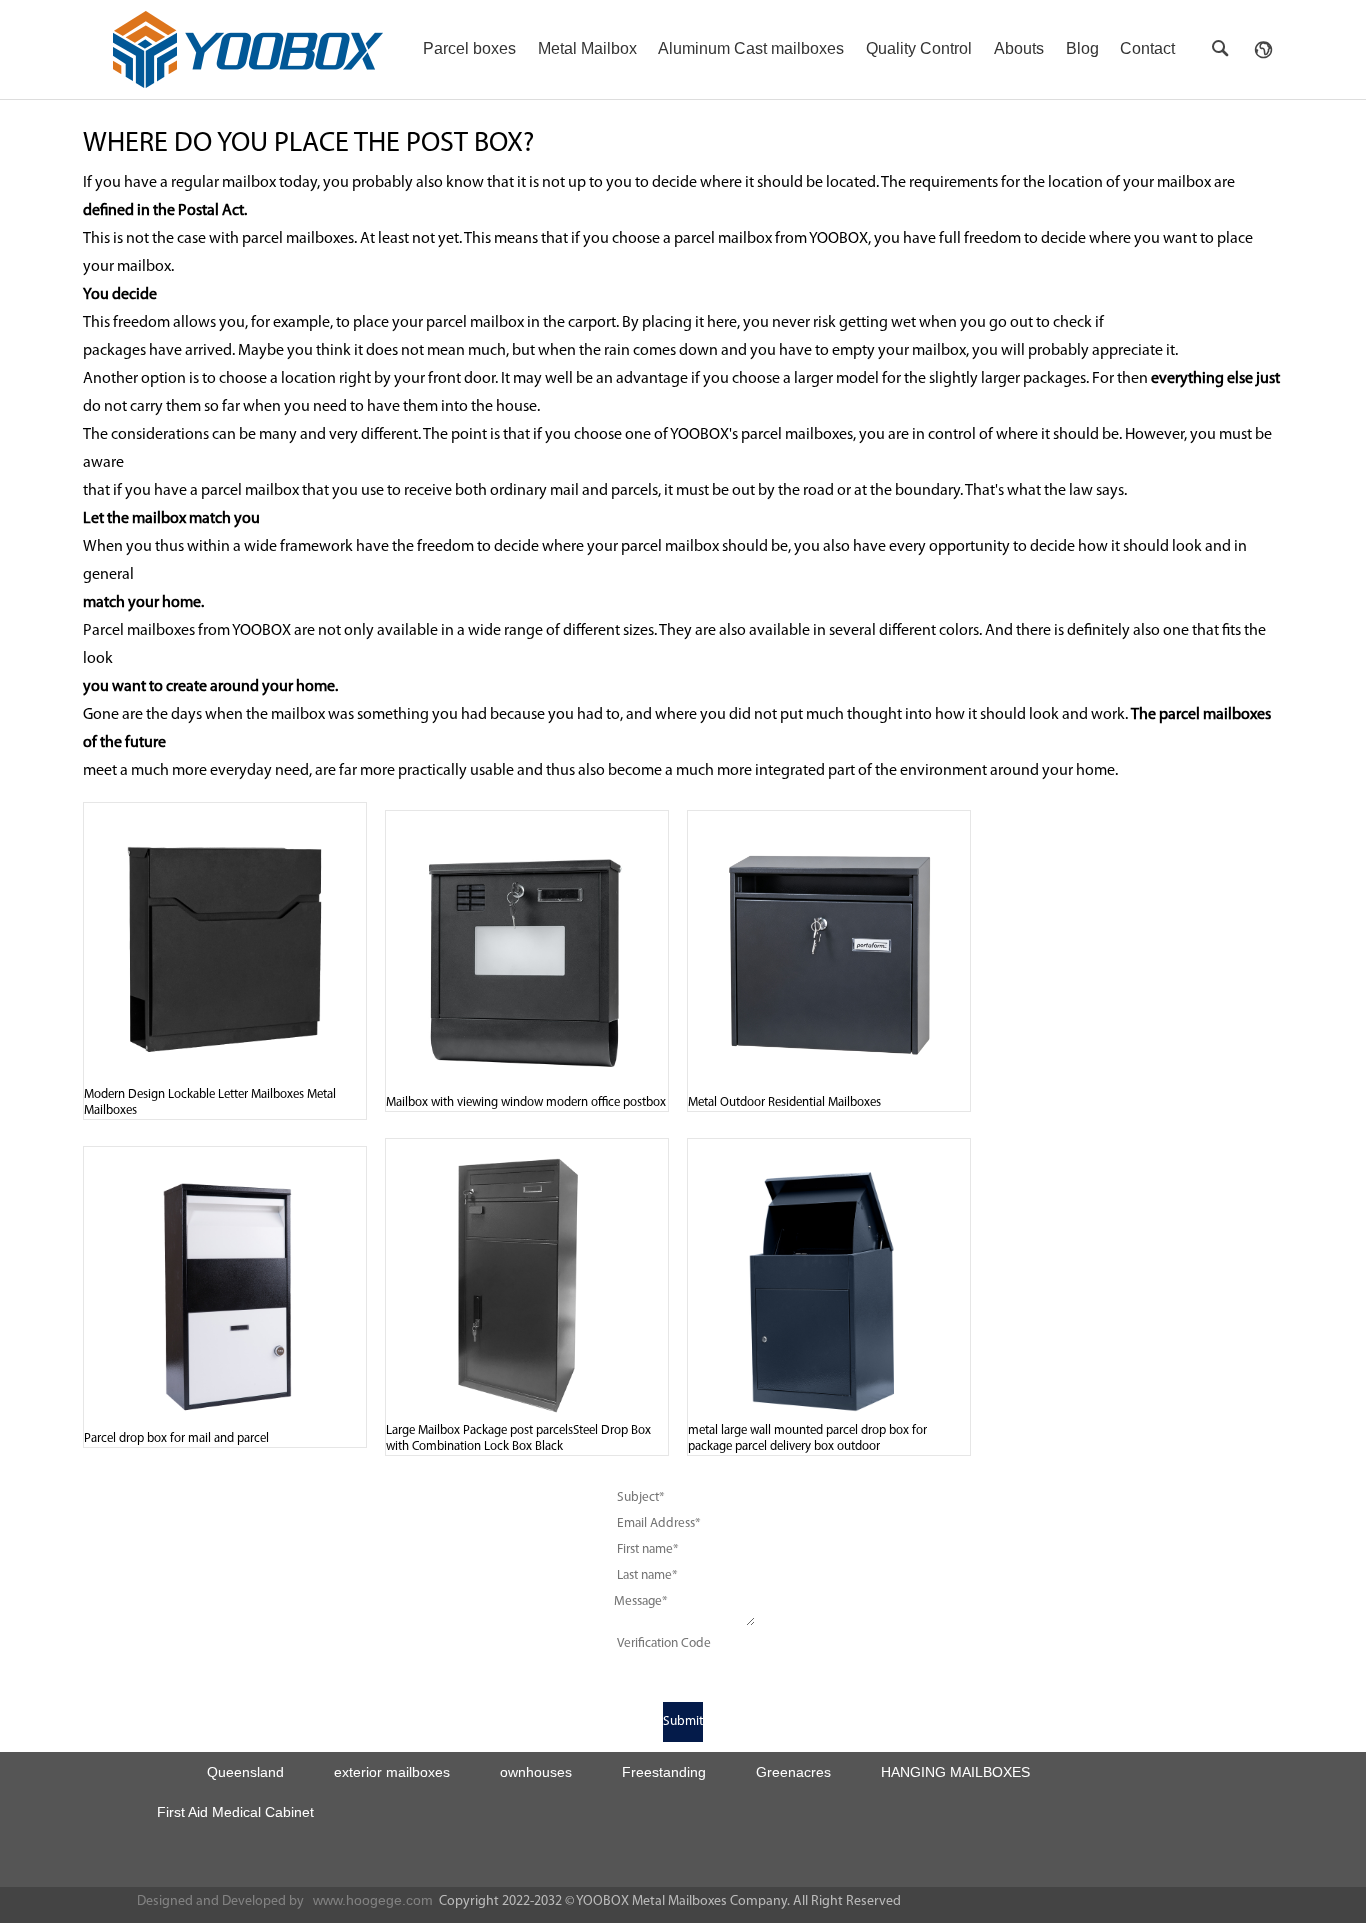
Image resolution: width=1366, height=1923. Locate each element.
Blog (1082, 48)
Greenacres (793, 1772)
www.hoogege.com (373, 1900)
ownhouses (536, 1772)
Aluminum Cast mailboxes (751, 48)
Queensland (245, 1772)
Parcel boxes (469, 48)
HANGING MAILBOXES (955, 1772)
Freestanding (664, 1772)
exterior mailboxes (392, 1772)
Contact (1147, 48)
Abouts (1019, 48)
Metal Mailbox (587, 48)
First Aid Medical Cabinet (235, 1812)
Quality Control (919, 48)
